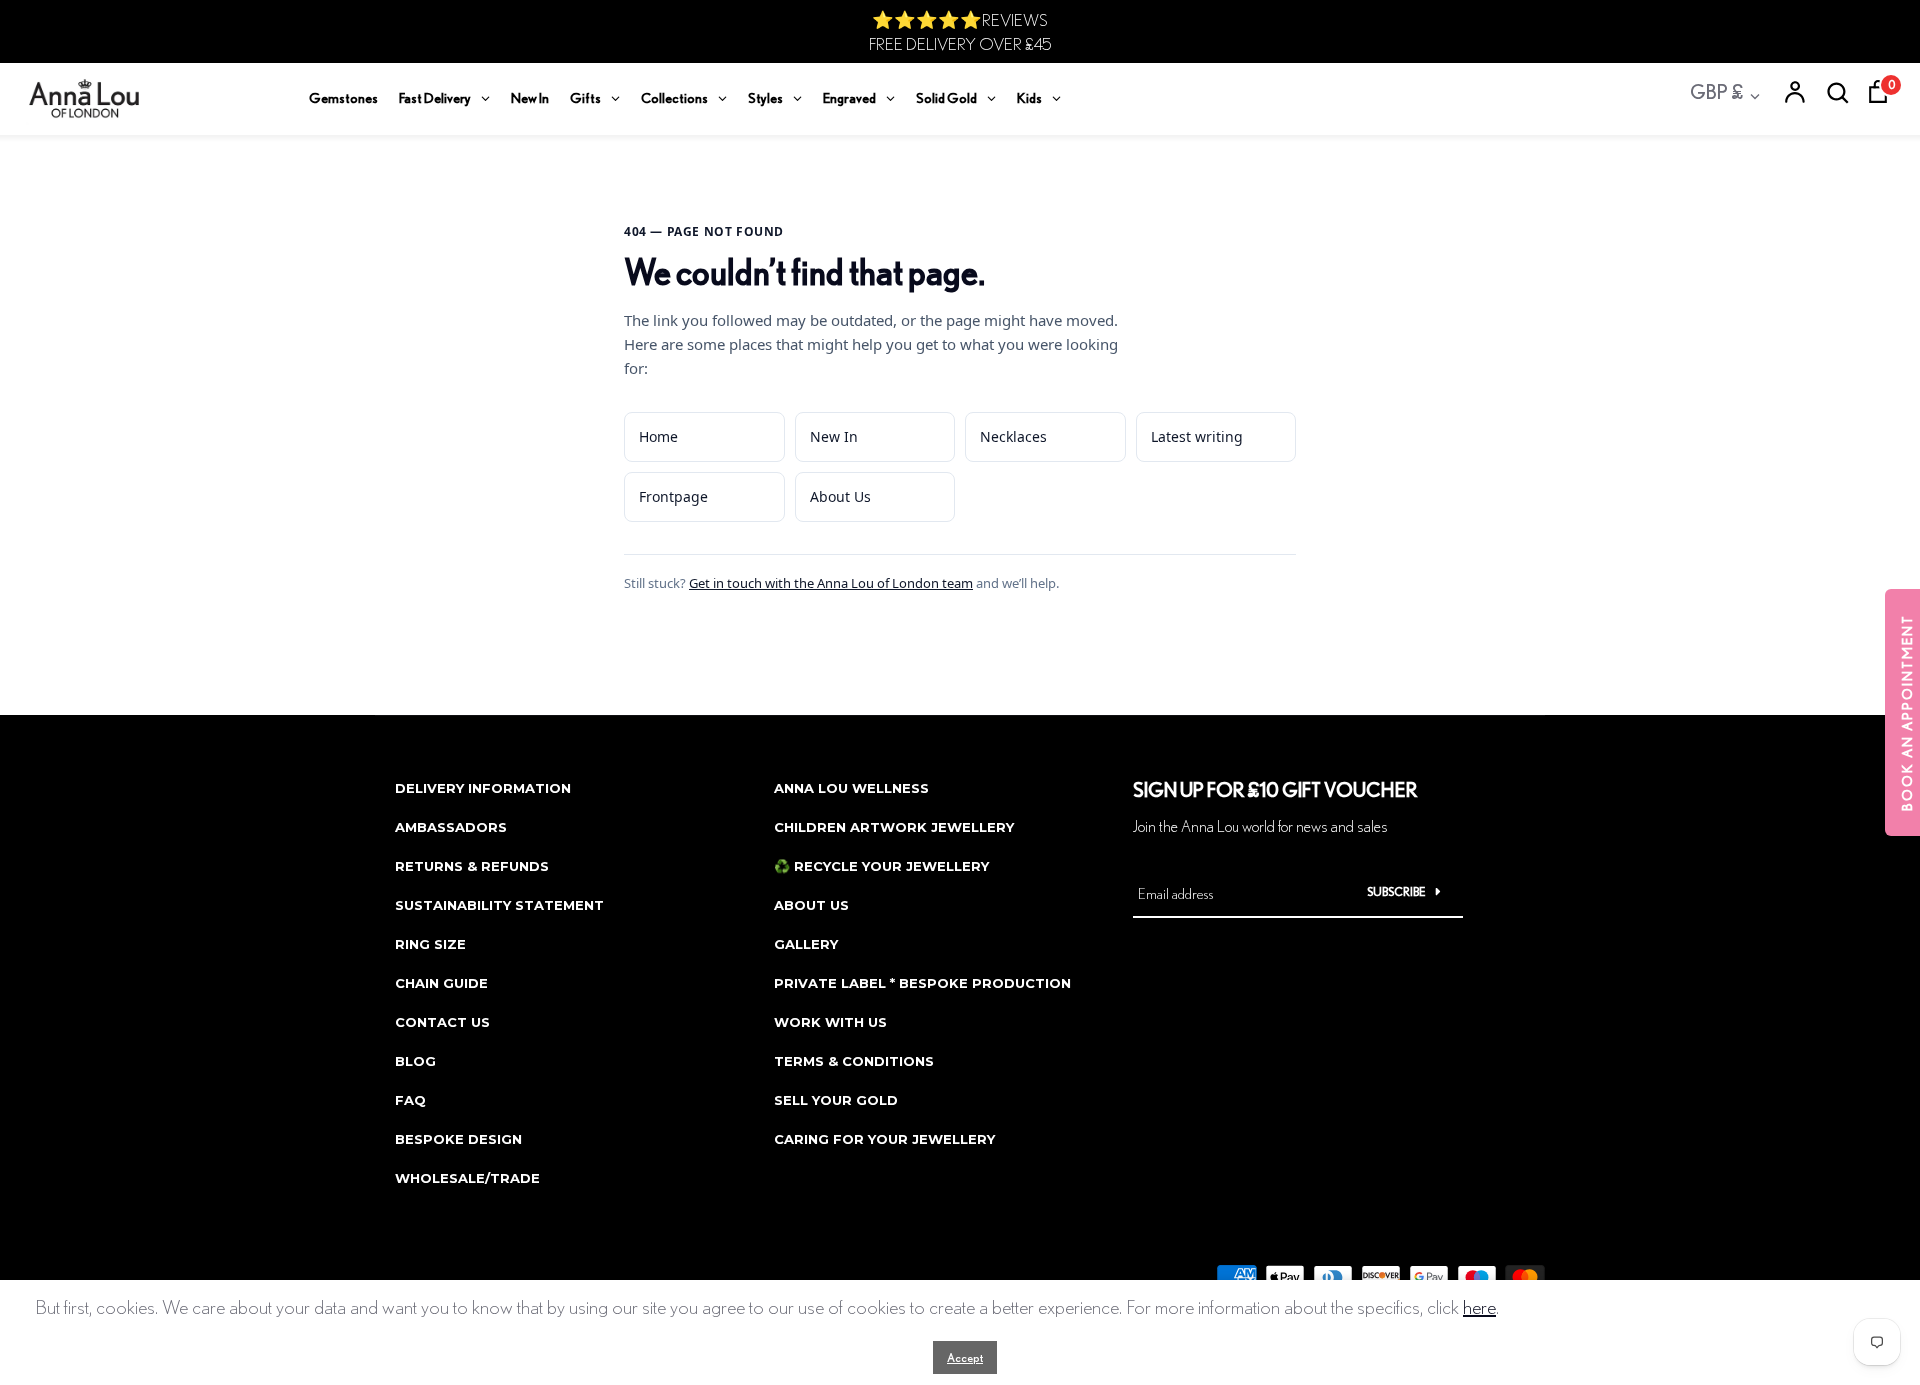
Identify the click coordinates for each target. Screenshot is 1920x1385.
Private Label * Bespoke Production (922, 983)
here (1479, 1306)
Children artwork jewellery (894, 827)
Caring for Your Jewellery (884, 1139)
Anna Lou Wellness (851, 788)
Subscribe (1396, 891)
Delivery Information (483, 788)
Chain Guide (441, 983)
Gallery (806, 944)
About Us (840, 496)
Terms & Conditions (854, 1061)
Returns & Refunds (472, 866)
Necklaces (1013, 436)
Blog (415, 1061)
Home (658, 436)
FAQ (410, 1100)
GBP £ (1716, 91)
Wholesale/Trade (467, 1178)
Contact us (442, 1022)
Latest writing (1197, 436)
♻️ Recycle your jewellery (881, 866)
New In (834, 436)
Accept (965, 1357)
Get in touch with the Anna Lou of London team (831, 583)
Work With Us (830, 1022)
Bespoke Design (458, 1139)
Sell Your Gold (836, 1100)
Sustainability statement (499, 905)
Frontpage (673, 496)
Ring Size (430, 944)
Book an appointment (1907, 712)
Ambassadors (451, 827)
